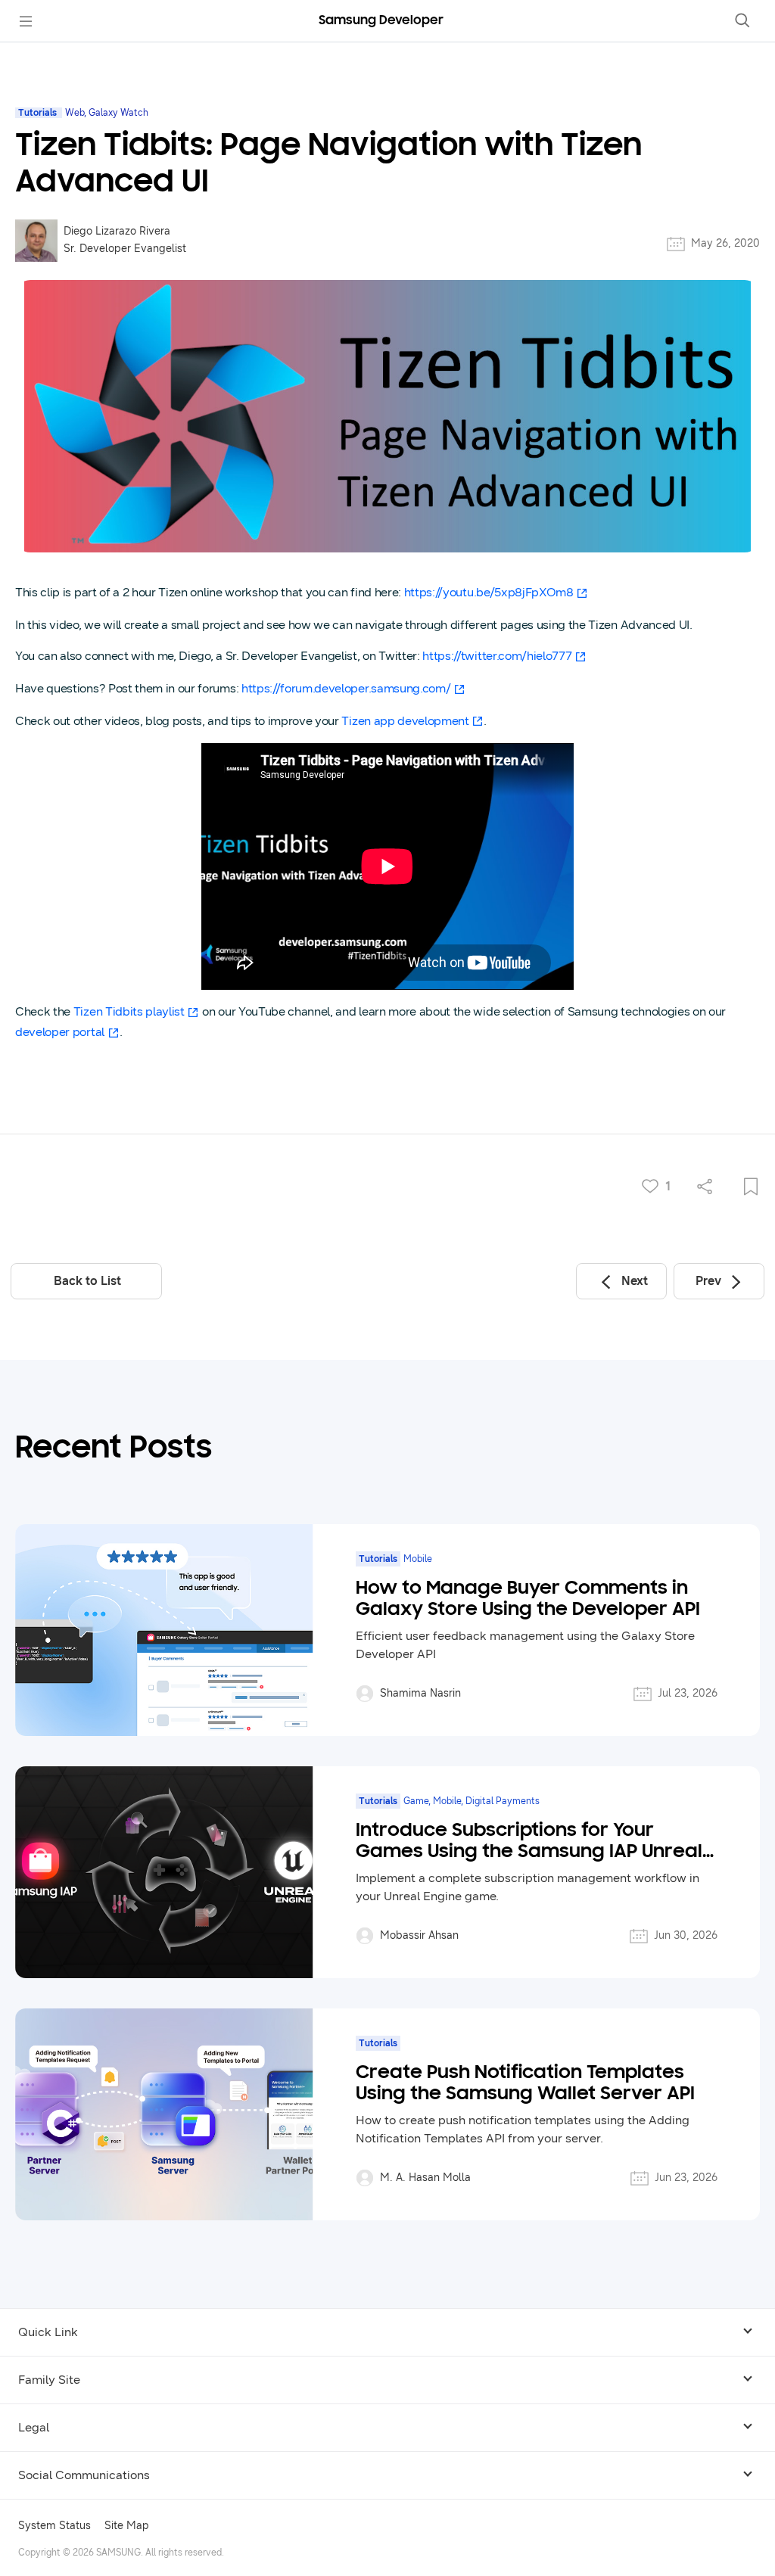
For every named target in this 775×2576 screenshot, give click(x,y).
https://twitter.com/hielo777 (497, 656)
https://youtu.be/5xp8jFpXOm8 (489, 592)
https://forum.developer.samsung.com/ (346, 688)
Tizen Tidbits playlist (129, 1011)
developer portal (60, 1032)
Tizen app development (405, 721)
